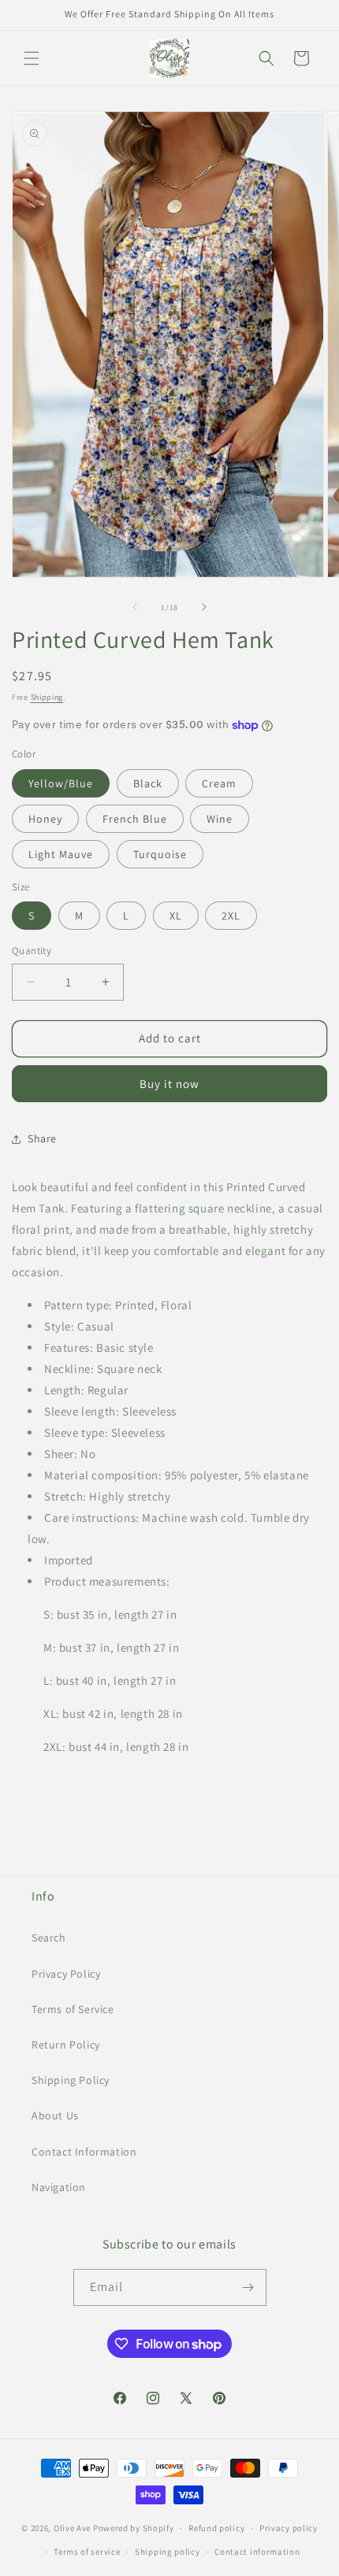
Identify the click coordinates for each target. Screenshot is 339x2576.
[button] (32, 58)
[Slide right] (204, 607)
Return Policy (66, 2045)
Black (148, 783)
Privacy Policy (66, 1974)
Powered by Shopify (134, 2528)
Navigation (59, 2187)
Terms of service (87, 2552)
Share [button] (42, 1138)
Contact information (257, 2552)
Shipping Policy (71, 2080)
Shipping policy (168, 2552)
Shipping (47, 697)
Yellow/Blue (61, 783)
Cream (219, 783)
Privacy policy (289, 2528)
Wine (220, 819)
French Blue (135, 819)
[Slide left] (135, 607)
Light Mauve (61, 854)
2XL (231, 916)
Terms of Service (73, 2009)
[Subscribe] (248, 2287)
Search (49, 1938)
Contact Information (84, 2152)
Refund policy (216, 2528)
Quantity (32, 951)
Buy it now (169, 1084)
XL (176, 916)
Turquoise (160, 854)
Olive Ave (72, 2528)
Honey (45, 819)
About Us (55, 2115)
